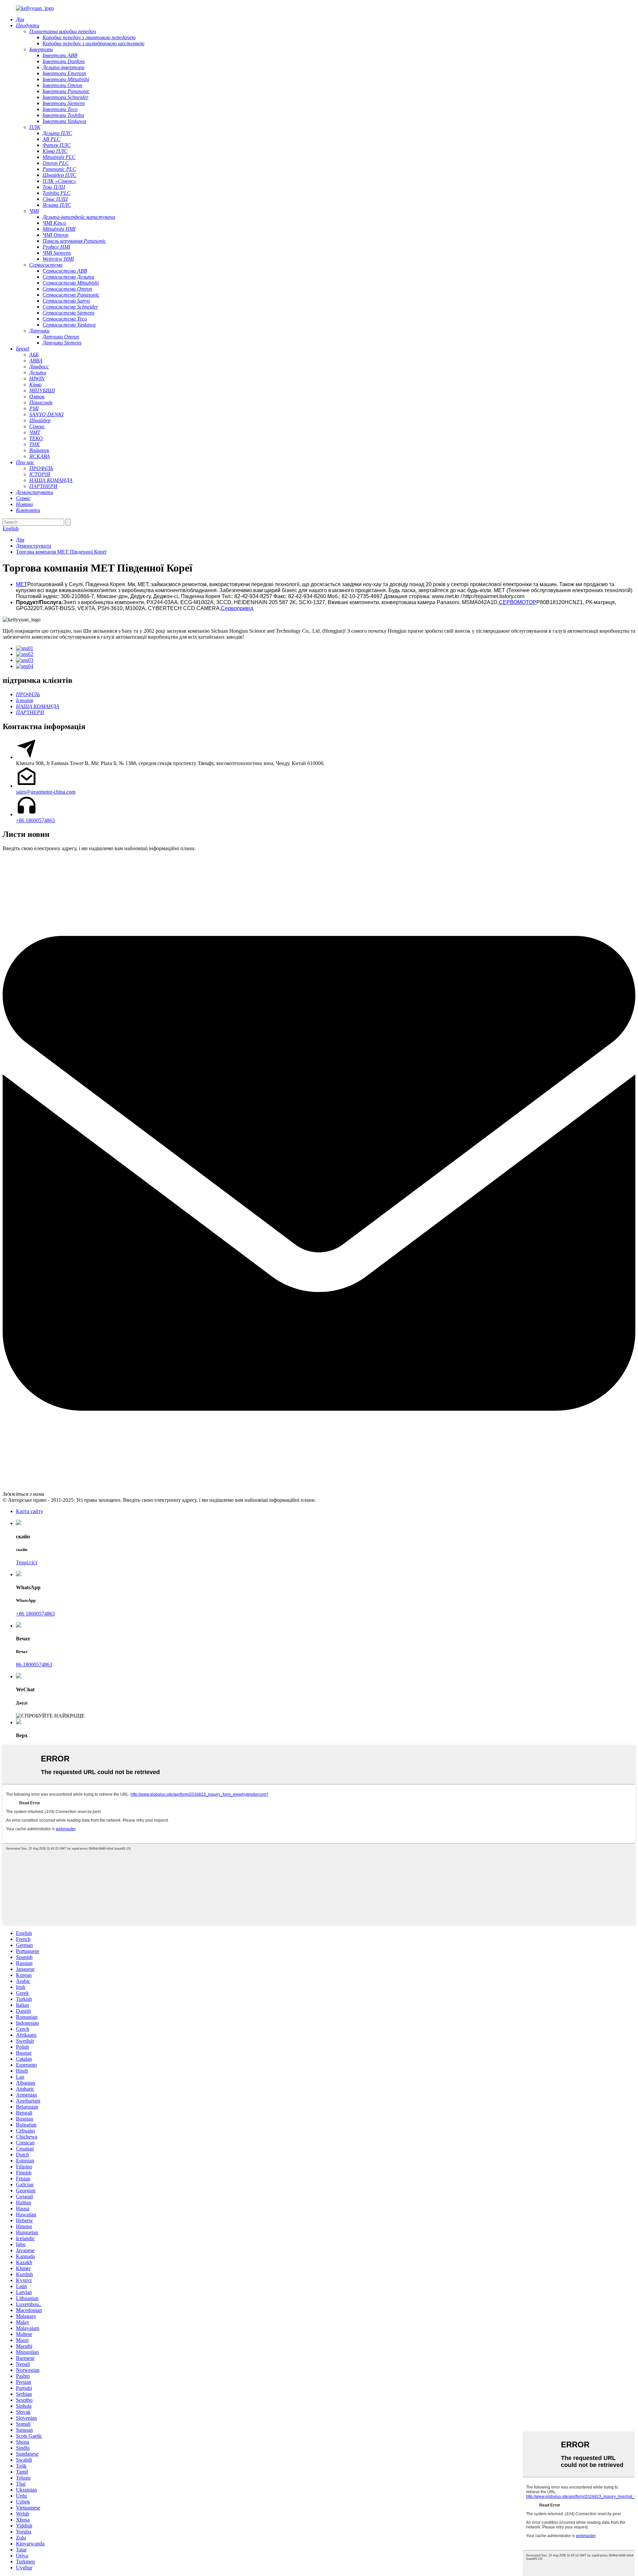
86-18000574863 (34, 1665)
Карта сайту (30, 1511)
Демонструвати (34, 546)
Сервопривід (237, 608)
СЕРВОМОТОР (518, 602)
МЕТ (22, 584)
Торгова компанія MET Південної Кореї (61, 552)
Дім (20, 540)
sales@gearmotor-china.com (46, 792)
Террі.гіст (27, 1562)
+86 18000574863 (35, 820)
